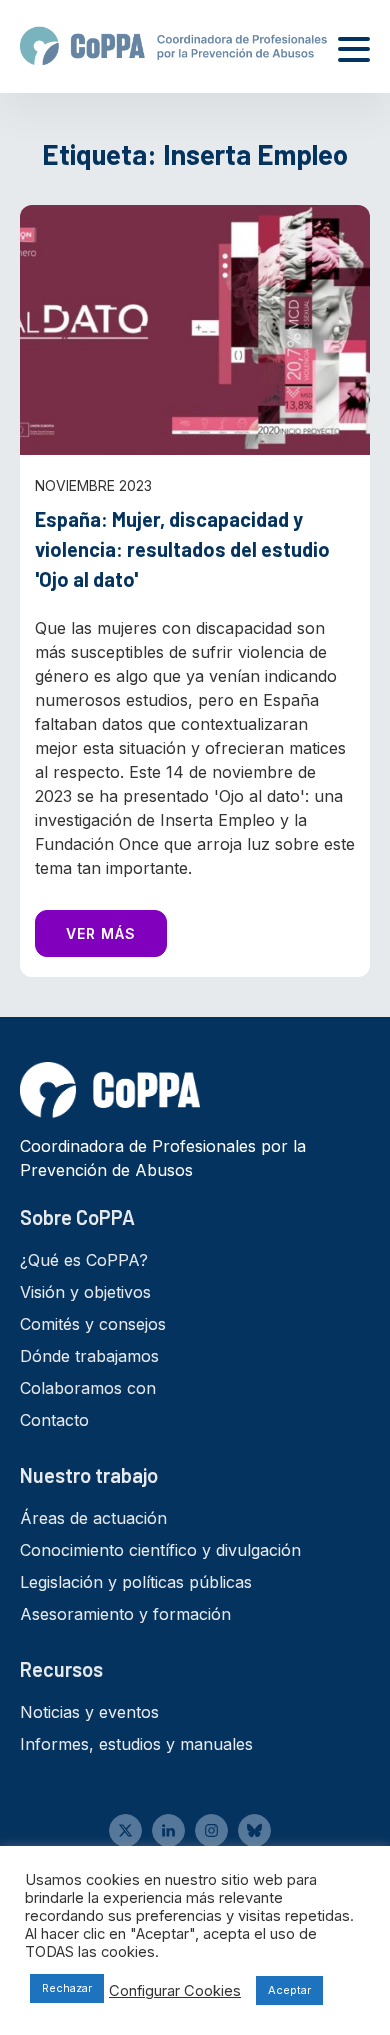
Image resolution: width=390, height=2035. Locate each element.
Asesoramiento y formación (125, 1614)
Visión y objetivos (85, 1292)
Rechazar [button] (67, 1988)
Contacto (54, 1420)
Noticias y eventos (89, 1712)
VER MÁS (101, 933)
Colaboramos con (88, 1388)
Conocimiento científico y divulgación (160, 1550)
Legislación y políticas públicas (136, 1582)
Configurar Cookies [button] (175, 1991)
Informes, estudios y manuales (136, 1744)
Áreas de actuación (93, 1518)
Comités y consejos (93, 1324)
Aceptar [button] (289, 1990)
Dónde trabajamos (89, 1356)
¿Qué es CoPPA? (84, 1260)
